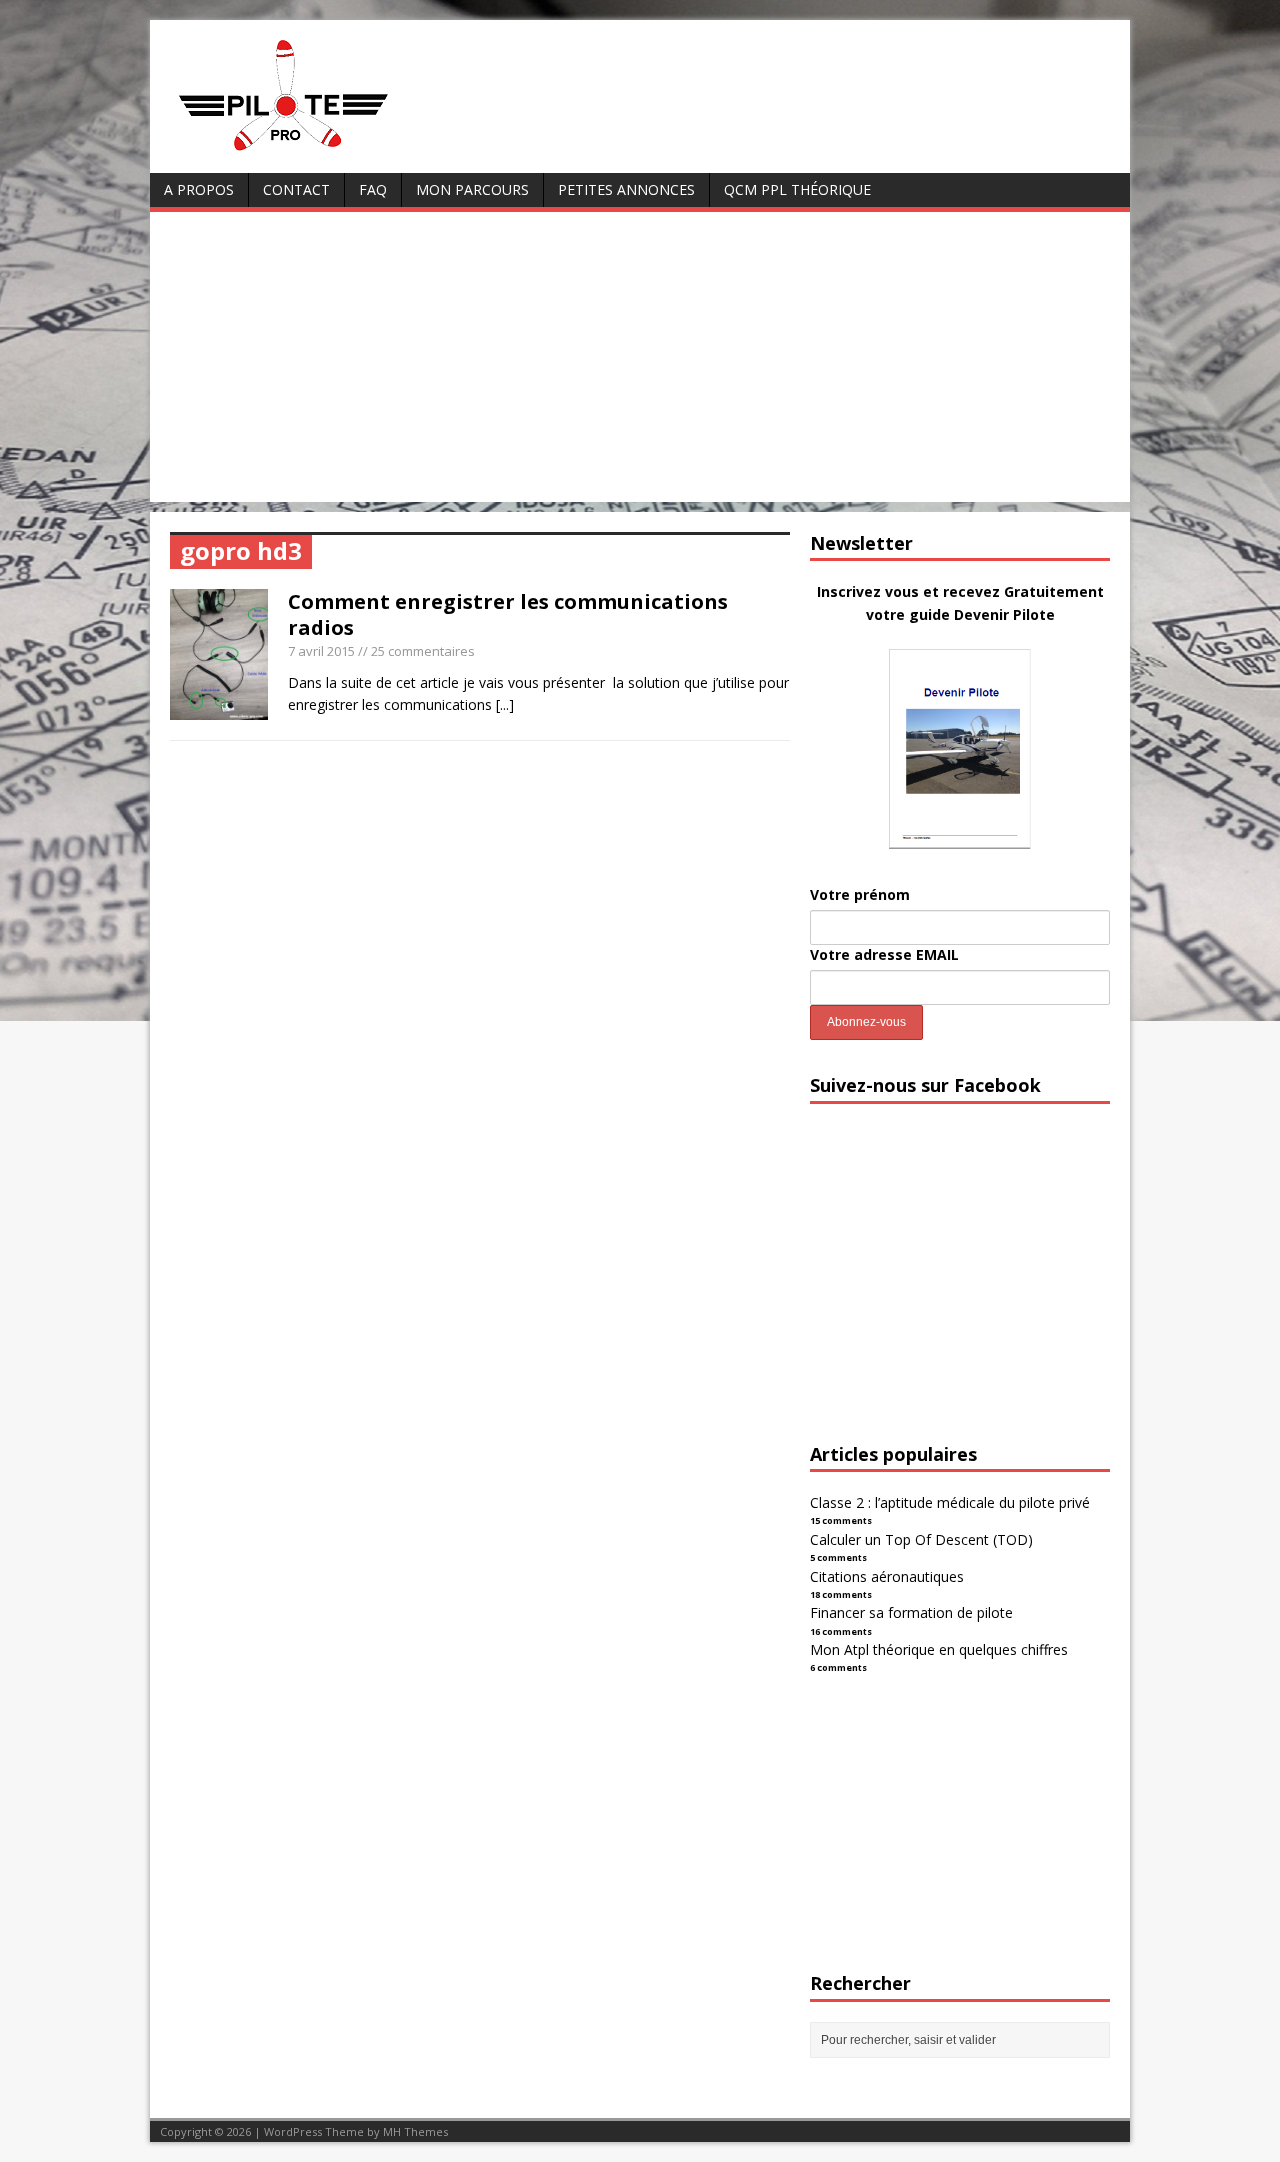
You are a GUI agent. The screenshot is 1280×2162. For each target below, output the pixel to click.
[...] (505, 704)
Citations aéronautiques (887, 1576)
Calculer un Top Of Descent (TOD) (921, 1539)
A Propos (199, 189)
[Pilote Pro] (325, 151)
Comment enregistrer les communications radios (508, 614)
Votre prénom (860, 894)
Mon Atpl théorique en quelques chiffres (939, 1649)
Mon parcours (472, 189)
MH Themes (415, 2131)
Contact (296, 189)
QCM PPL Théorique (797, 189)
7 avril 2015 (321, 651)
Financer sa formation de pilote (911, 1612)
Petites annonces (626, 189)
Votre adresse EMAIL (884, 954)
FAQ (373, 189)
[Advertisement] (640, 362)
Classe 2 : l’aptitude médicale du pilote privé (950, 1502)
